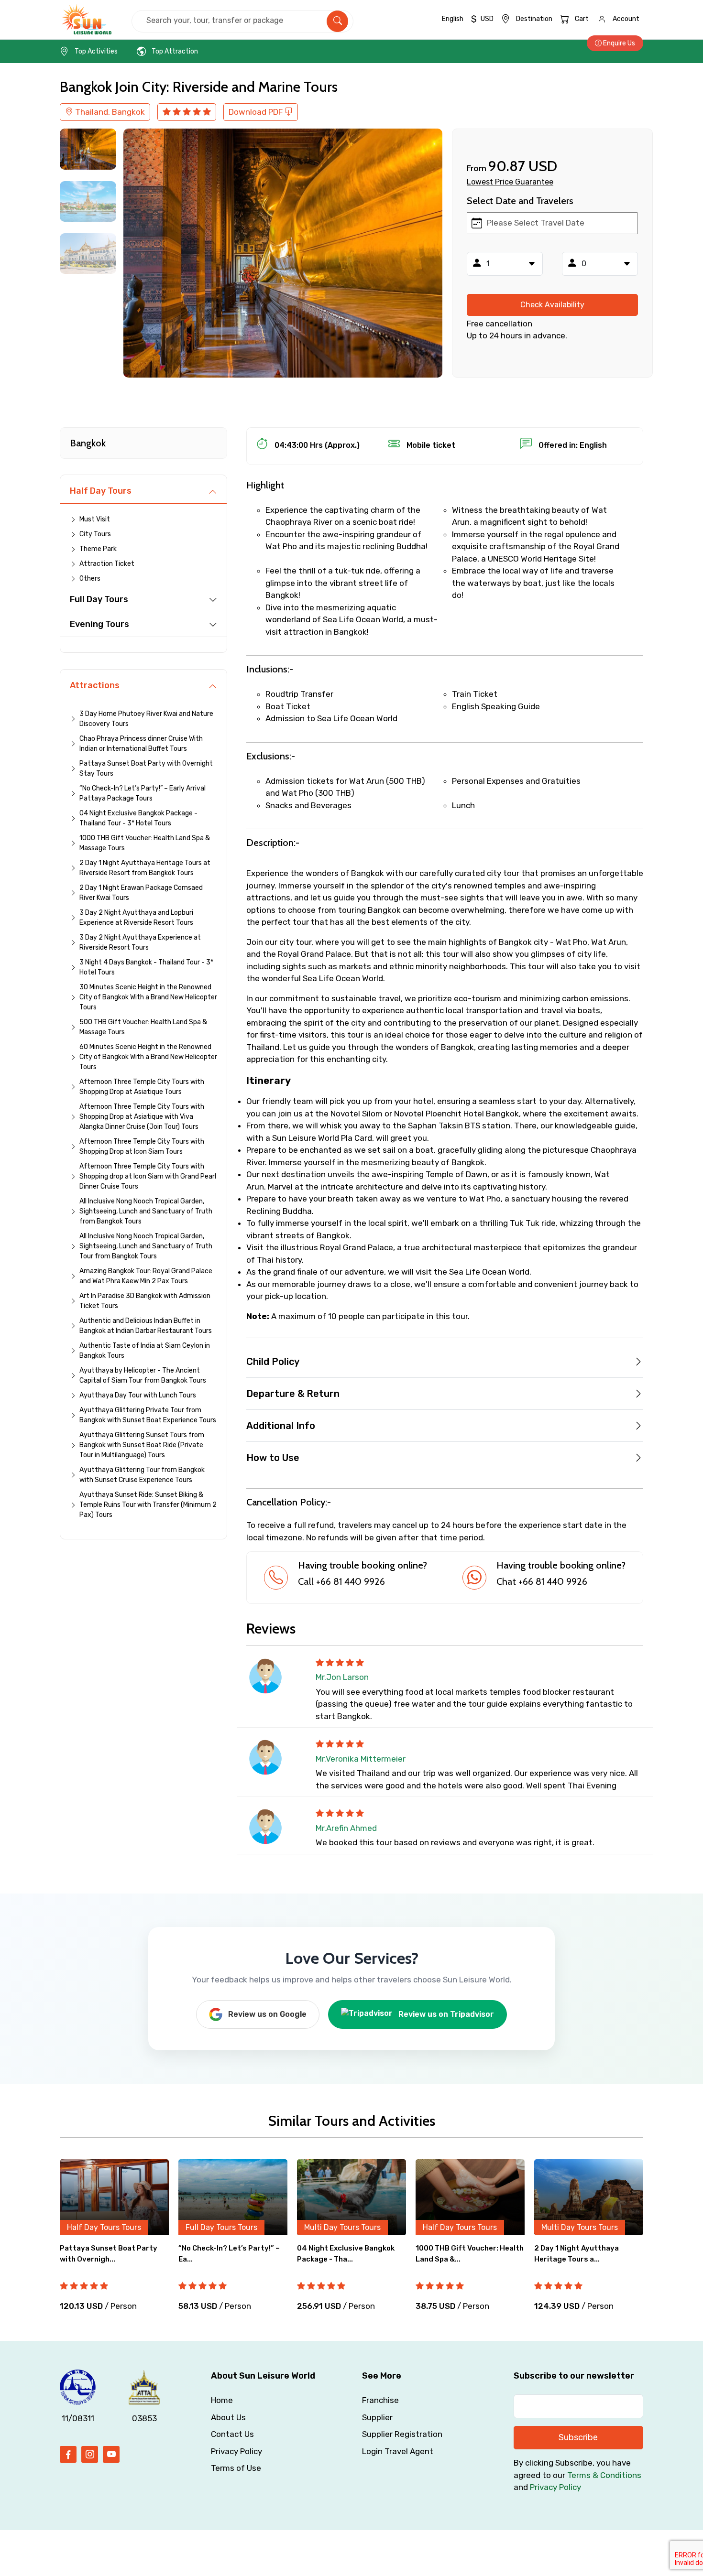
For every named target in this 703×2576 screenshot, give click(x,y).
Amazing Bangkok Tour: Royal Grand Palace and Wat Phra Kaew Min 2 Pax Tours (146, 1276)
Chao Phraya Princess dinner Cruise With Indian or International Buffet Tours (141, 744)
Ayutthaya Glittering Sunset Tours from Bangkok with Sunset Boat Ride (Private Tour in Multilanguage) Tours (142, 1445)
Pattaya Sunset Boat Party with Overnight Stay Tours (146, 768)
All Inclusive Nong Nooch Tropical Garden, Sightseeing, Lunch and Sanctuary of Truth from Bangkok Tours (146, 1211)
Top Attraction (175, 51)
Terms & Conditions (604, 2475)
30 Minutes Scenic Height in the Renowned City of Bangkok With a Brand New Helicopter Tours (148, 997)
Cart (582, 19)
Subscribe (578, 2437)
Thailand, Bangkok (109, 112)
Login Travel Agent (398, 2451)
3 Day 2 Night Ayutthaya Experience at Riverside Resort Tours (140, 942)
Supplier (377, 2417)
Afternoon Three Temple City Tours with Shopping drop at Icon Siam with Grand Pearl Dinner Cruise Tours (148, 1176)
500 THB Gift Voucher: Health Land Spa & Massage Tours (143, 1027)
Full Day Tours (99, 599)
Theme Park (98, 549)
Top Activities (96, 51)
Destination (534, 19)
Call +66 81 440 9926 (341, 1581)
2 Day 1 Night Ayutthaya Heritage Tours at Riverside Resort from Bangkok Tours (145, 868)
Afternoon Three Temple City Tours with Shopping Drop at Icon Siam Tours (142, 1147)
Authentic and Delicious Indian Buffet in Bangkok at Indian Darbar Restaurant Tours (146, 1326)
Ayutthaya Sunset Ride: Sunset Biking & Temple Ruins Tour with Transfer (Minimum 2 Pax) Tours (148, 1505)
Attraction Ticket (107, 564)
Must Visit (95, 519)
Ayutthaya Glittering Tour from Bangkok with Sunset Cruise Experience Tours (142, 1475)
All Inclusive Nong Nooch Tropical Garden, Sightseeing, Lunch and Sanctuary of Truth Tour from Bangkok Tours (146, 1246)
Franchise (380, 2400)
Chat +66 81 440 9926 (542, 1581)
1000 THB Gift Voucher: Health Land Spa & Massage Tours (145, 843)
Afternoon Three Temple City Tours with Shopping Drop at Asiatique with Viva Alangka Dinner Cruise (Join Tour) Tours (142, 1117)
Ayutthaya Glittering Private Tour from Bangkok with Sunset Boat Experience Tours (148, 1415)
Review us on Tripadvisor (446, 2014)
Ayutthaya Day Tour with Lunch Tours (138, 1395)
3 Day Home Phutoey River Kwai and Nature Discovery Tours (146, 719)
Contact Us (232, 2434)
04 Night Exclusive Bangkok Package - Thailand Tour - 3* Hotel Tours (138, 818)
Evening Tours (99, 624)
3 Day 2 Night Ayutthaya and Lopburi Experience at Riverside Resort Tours (136, 918)
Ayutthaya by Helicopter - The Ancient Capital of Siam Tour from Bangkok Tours (143, 1375)
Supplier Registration (402, 2434)
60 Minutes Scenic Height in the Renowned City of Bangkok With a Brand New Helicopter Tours (148, 1057)
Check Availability (552, 305)
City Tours (95, 534)
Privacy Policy (236, 2451)
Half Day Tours (101, 491)
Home (222, 2400)
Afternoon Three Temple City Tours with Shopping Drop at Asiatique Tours (142, 1087)
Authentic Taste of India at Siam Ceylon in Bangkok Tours (145, 1351)
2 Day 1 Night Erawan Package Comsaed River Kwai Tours (141, 893)
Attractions (95, 685)
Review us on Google (267, 2014)
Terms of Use (236, 2468)
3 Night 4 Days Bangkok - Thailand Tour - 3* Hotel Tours (146, 967)
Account (626, 19)
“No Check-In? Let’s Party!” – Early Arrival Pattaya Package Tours (143, 793)
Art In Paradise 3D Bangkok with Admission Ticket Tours (145, 1301)
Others (90, 579)
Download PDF (257, 112)
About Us (228, 2417)
